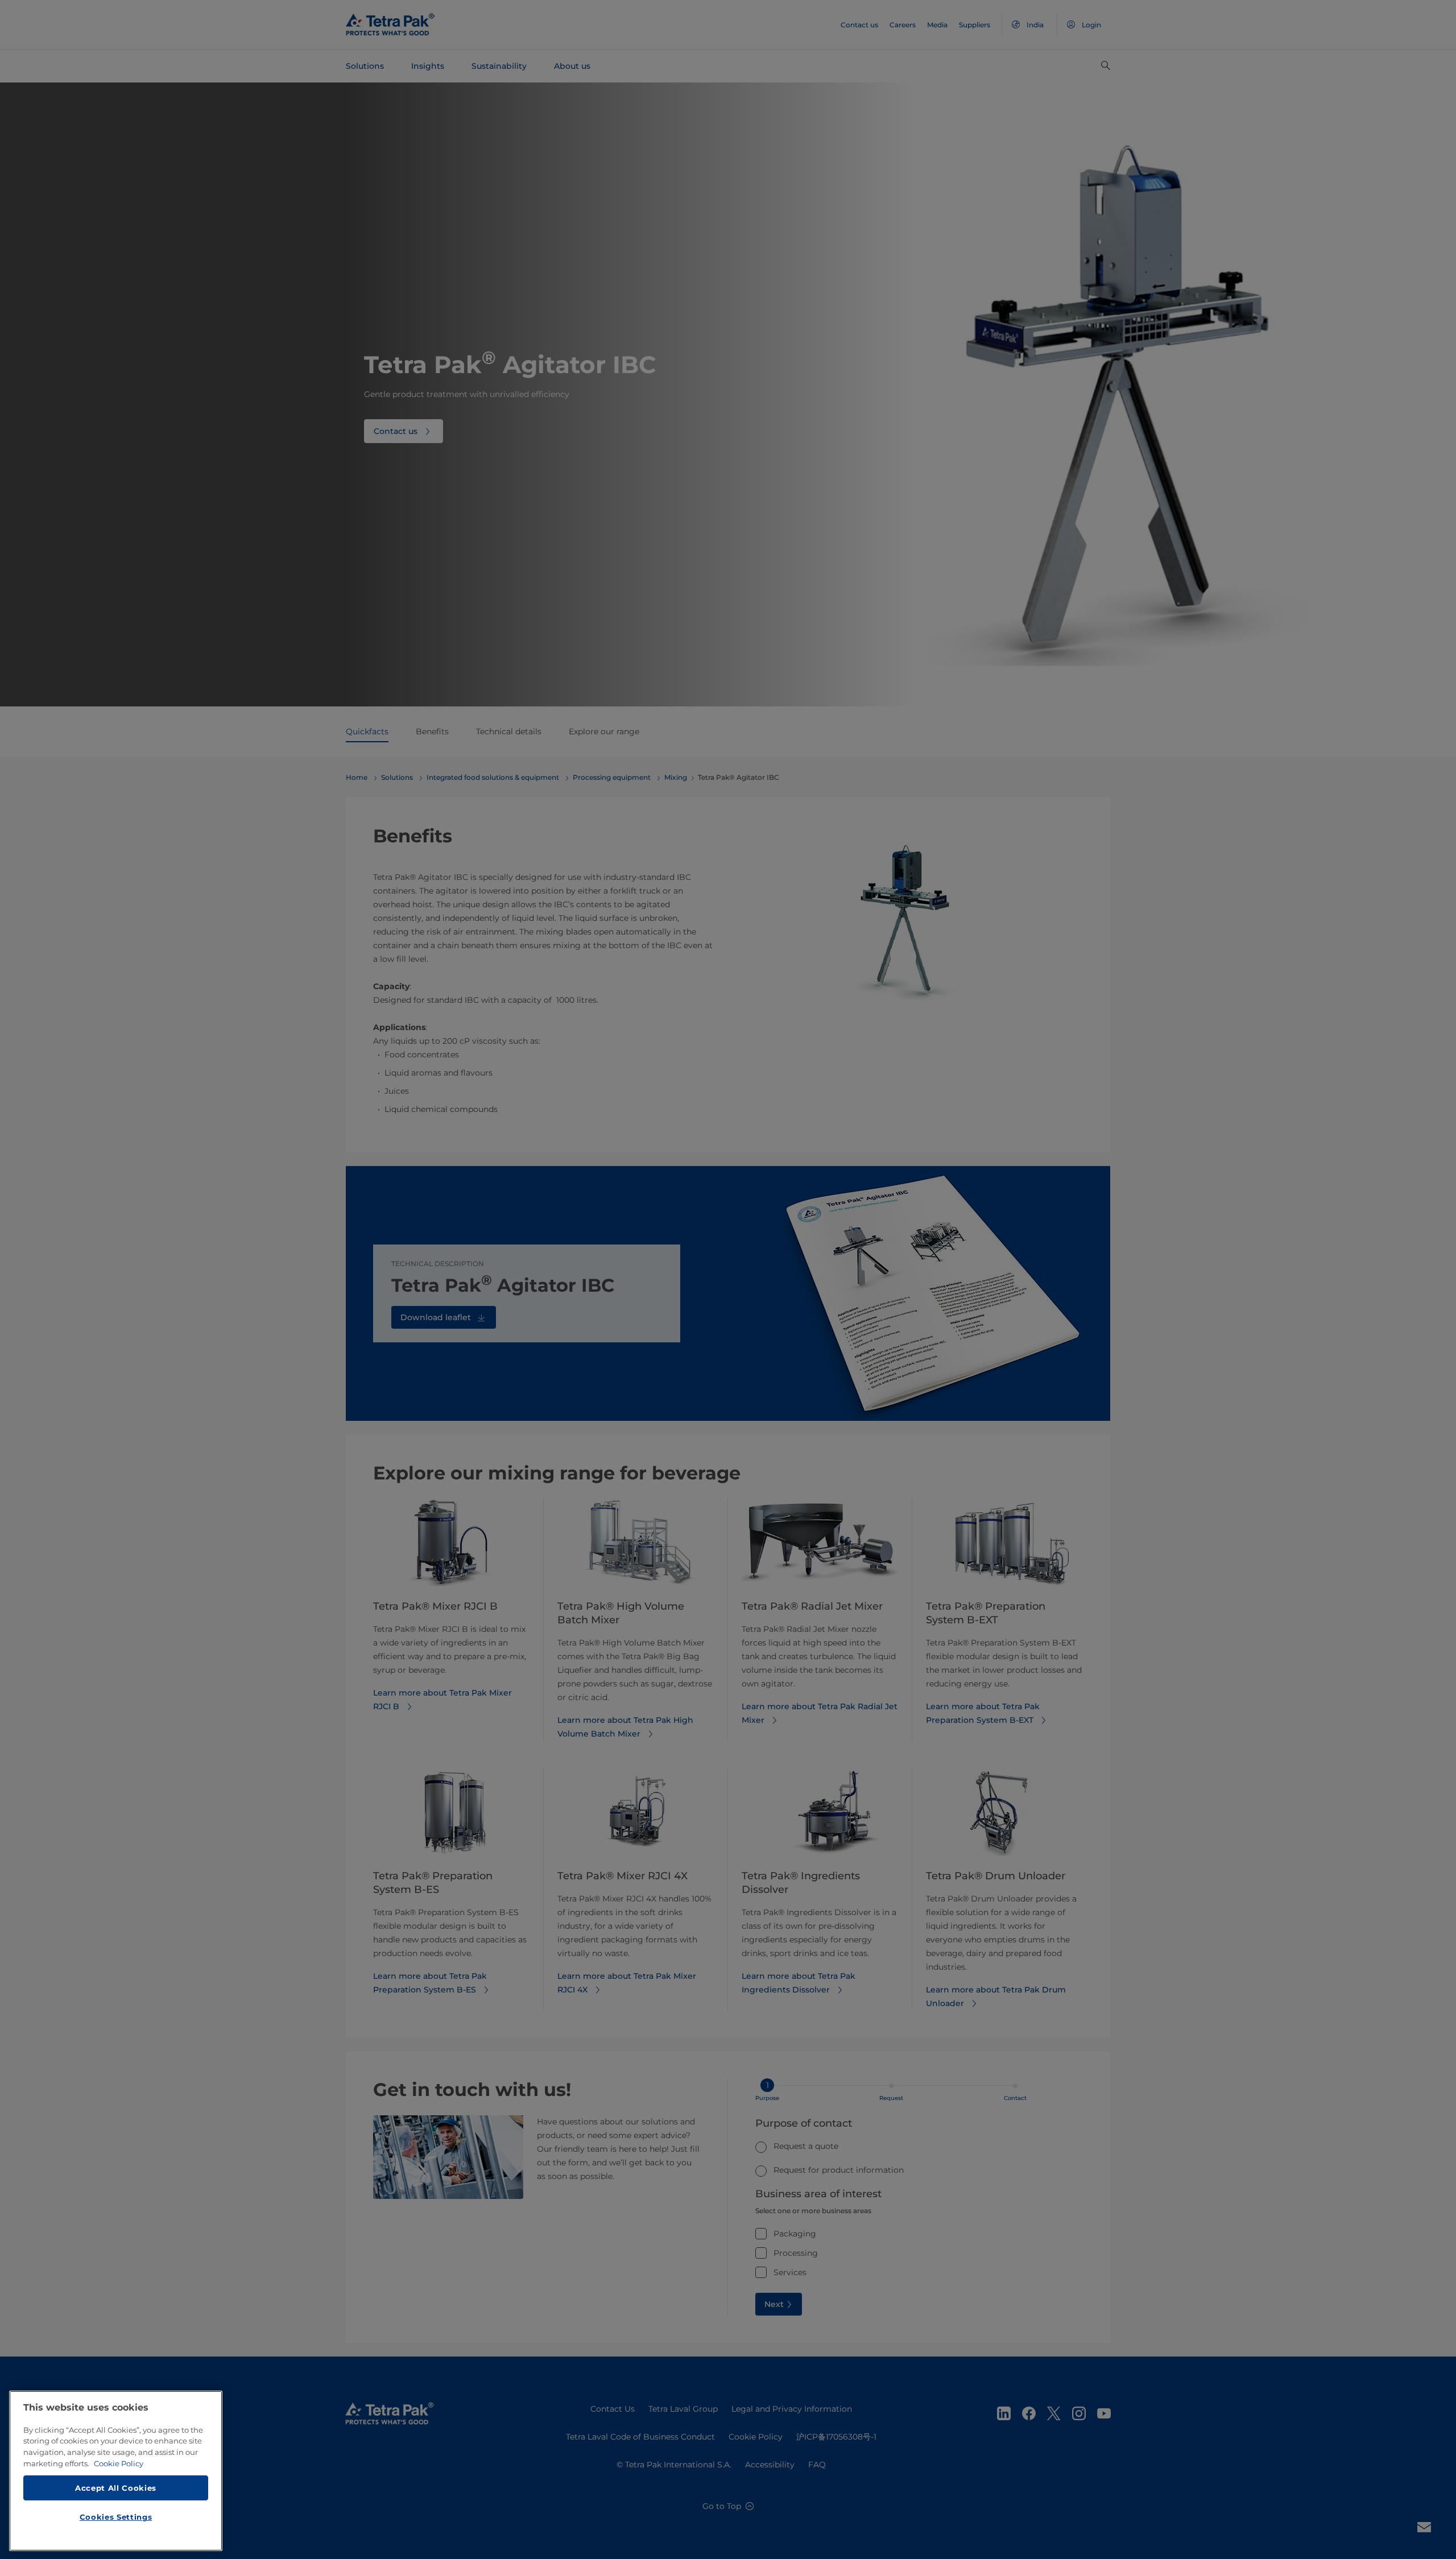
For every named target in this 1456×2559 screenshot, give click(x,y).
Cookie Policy (119, 2463)
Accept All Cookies (116, 2487)
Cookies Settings (116, 2517)
